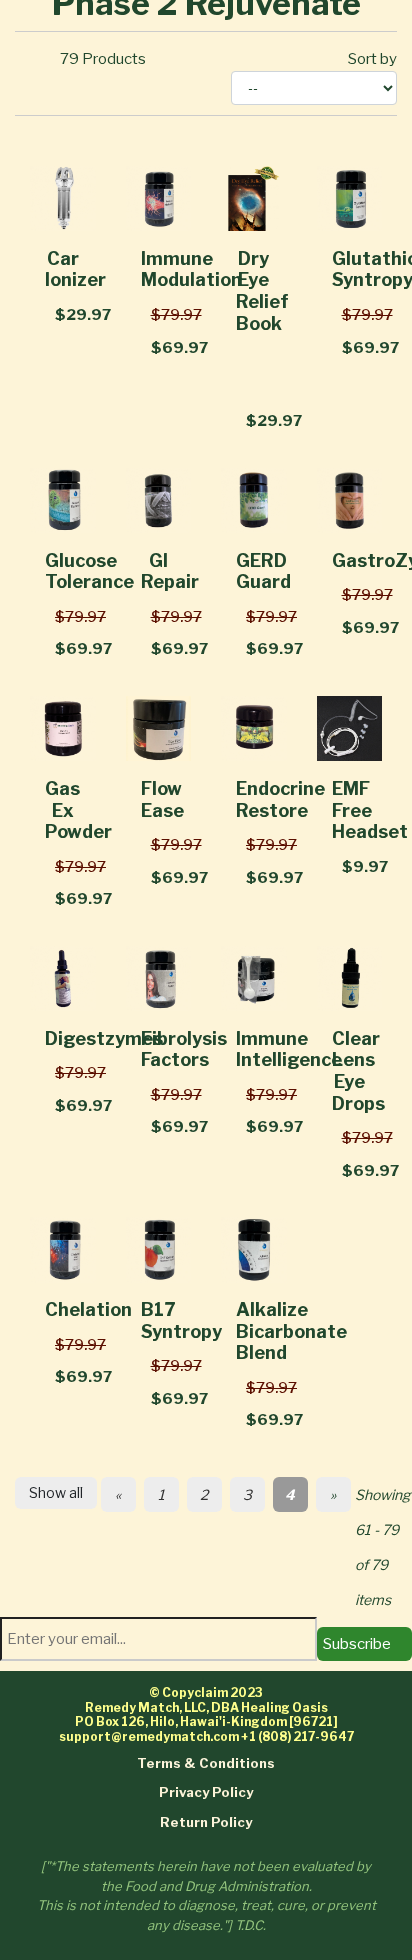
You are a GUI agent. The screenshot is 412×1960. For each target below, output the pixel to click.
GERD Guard (263, 571)
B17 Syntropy (181, 1320)
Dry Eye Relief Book (262, 291)
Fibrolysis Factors (184, 1049)
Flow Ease (162, 799)
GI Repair (170, 571)
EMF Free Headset (370, 810)
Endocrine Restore (280, 799)
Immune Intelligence (289, 1049)
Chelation (88, 1309)
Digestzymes (104, 1038)
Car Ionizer (75, 269)
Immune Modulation (191, 269)
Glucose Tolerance (89, 571)
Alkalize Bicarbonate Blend (291, 1331)
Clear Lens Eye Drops (358, 1071)
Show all (56, 1492)
